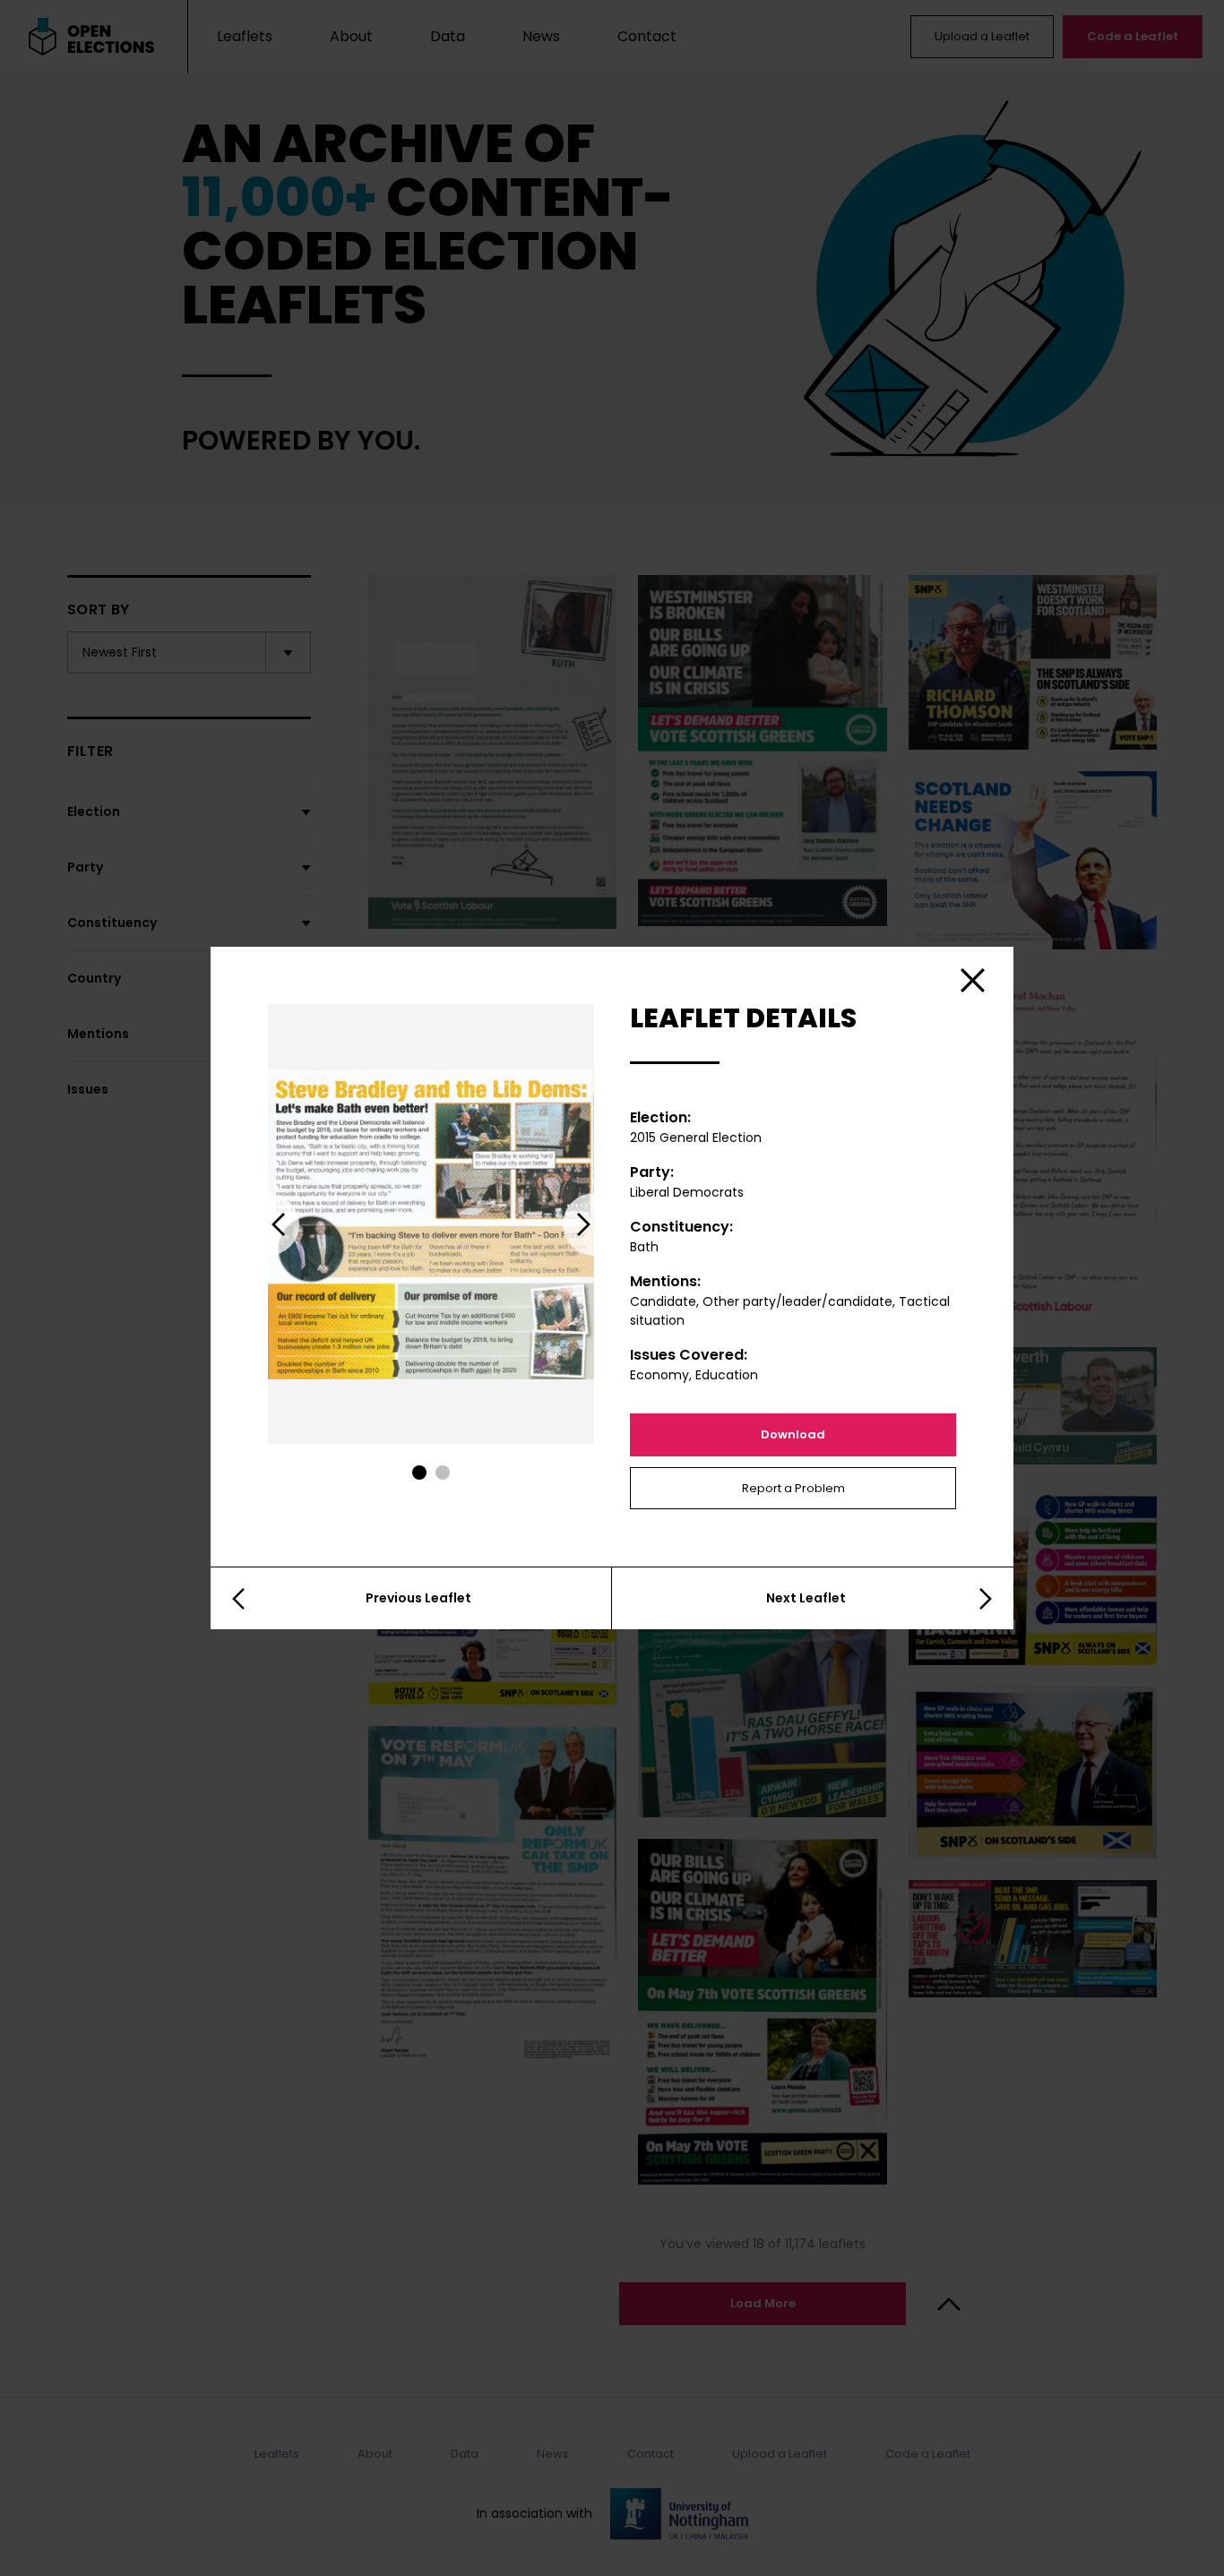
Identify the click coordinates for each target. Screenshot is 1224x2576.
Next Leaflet (806, 1598)
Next (594, 1224)
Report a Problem (793, 1488)
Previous (268, 1224)
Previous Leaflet (418, 1598)
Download (793, 1434)
